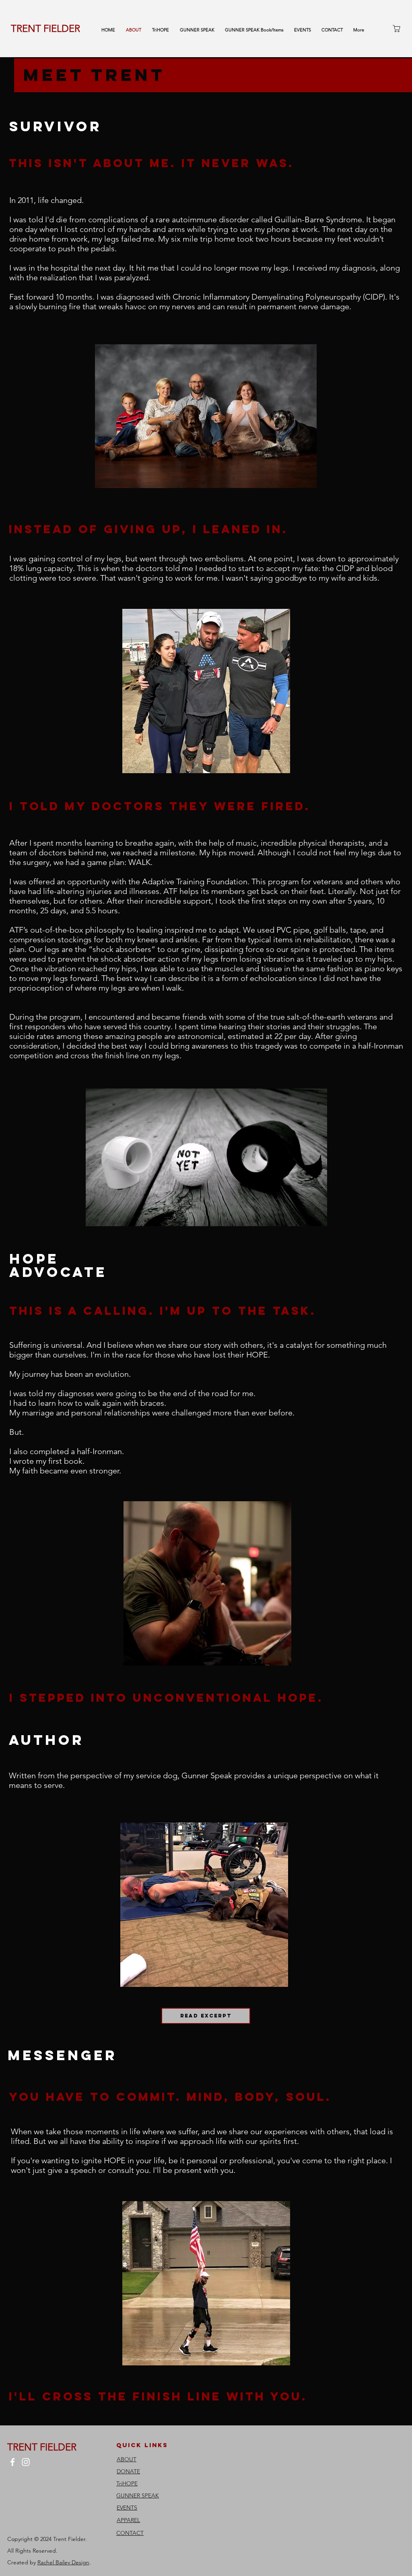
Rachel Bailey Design (63, 2562)
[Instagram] (26, 2462)
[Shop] (396, 28)
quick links (142, 2445)
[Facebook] (12, 2462)
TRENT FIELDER (45, 28)
